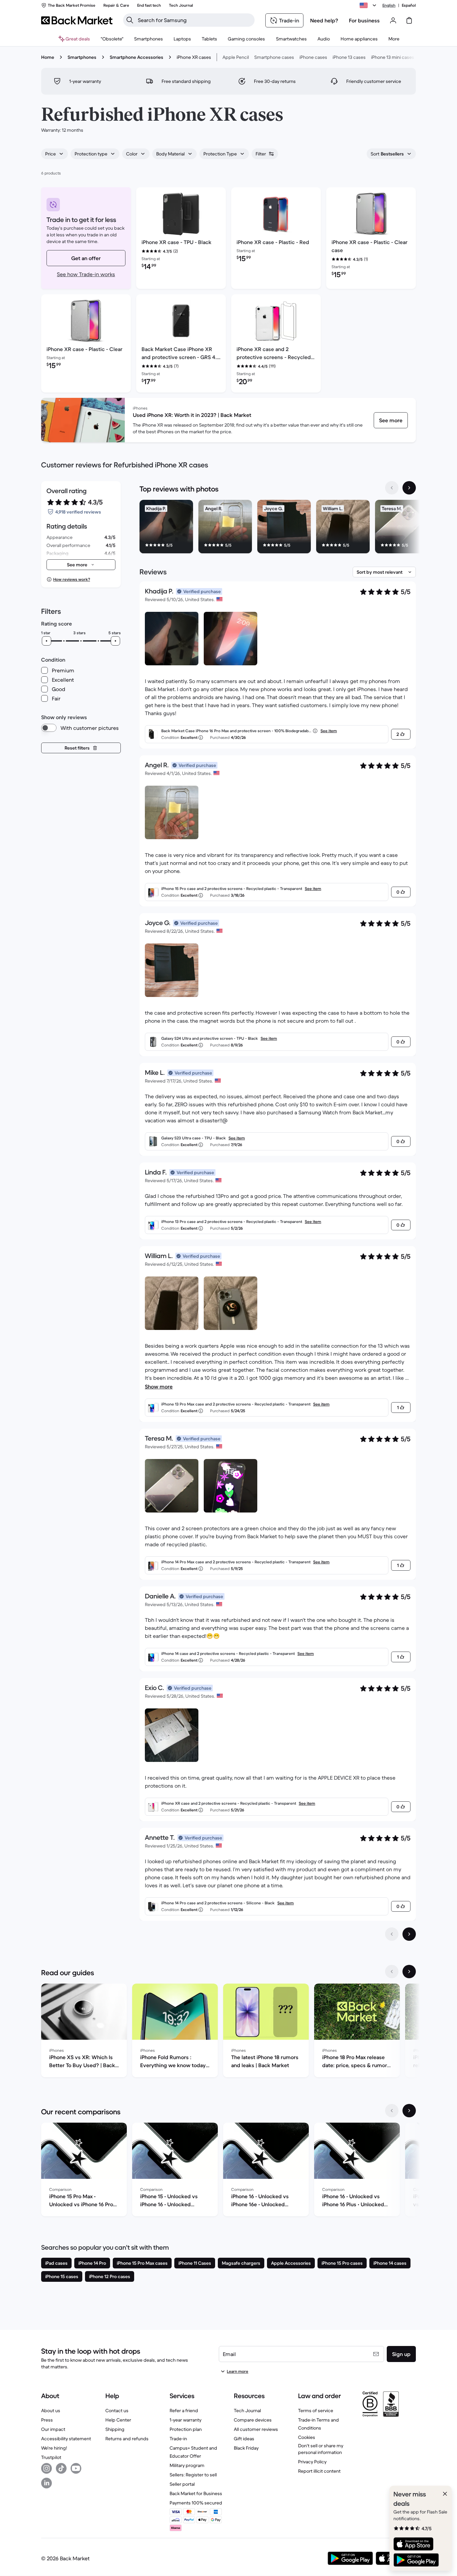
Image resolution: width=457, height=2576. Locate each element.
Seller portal (182, 2484)
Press (47, 2420)
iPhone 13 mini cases (393, 57)
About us (51, 2411)
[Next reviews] (409, 1934)
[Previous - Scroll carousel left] (392, 488)
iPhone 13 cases (349, 57)
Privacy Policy (312, 2462)
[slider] (47, 641)
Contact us (117, 2411)
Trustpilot (51, 2457)
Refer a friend (184, 2411)
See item (329, 731)
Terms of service (316, 2411)
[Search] (130, 20)
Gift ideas (244, 2439)
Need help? (324, 20)
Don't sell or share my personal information (321, 2449)
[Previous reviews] (392, 1934)
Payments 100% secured (196, 2503)
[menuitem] (149, 39)
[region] (278, 528)
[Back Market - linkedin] (47, 2483)
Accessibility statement (66, 2439)
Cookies (307, 2437)
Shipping (115, 2429)
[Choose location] (369, 5)
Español (409, 5)
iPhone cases (313, 57)
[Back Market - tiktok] (61, 2468)
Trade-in (178, 2439)
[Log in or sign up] (393, 20)
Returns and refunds (127, 2439)
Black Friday (246, 2448)
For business (364, 20)
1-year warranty (186, 2420)
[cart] (409, 20)
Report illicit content (319, 2471)
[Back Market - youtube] (76, 2468)
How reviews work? (72, 579)
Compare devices (253, 2420)
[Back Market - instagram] (47, 2468)
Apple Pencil (236, 57)
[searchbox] (194, 20)
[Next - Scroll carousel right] (409, 488)
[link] (391, 420)
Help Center (118, 2420)
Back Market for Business (196, 2493)
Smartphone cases (274, 57)
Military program (187, 2465)
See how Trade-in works (86, 274)
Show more (159, 1386)
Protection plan (186, 2429)
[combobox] (55, 154)
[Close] (445, 2494)
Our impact (53, 2429)
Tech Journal (247, 2411)
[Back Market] (77, 20)
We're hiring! (54, 2448)
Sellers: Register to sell (193, 2475)
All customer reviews (256, 2429)
